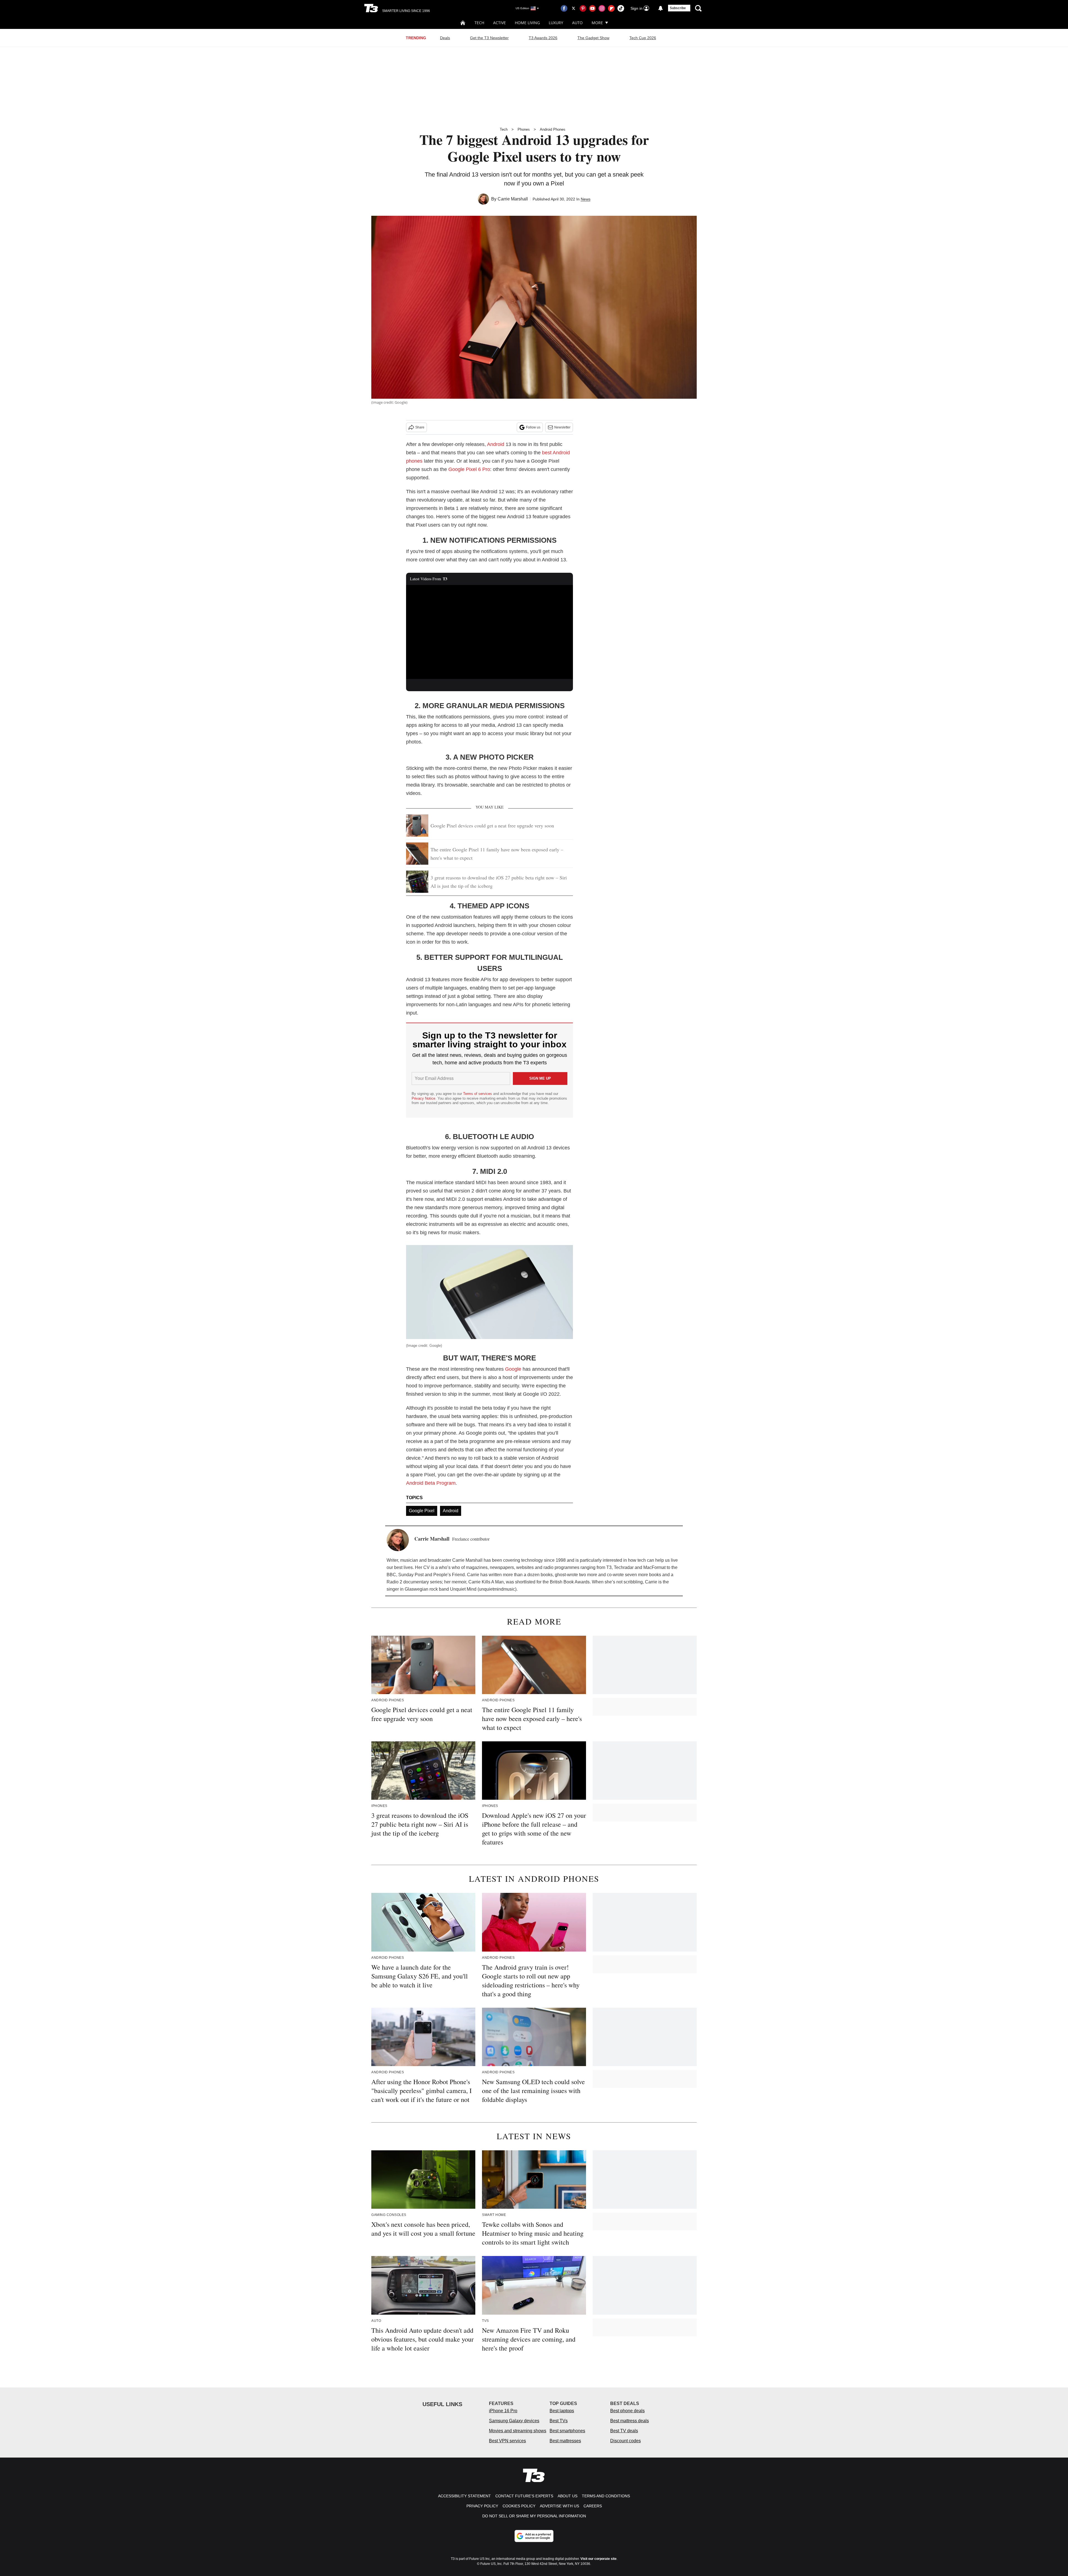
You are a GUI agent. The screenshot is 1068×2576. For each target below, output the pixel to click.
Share (420, 427)
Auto (577, 23)
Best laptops (562, 2411)
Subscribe (678, 8)
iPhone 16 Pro (503, 2411)
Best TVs (559, 2421)
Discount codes (626, 2441)
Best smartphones (567, 2431)
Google (513, 1369)
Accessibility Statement (464, 2496)
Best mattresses (565, 2441)
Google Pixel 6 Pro (469, 469)
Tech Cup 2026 (643, 38)
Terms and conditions (606, 2496)
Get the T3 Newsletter (489, 38)
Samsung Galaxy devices (514, 2421)
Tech (479, 23)
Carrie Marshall (513, 199)
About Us (568, 2496)
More (597, 23)
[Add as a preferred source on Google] (534, 2536)
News (586, 199)
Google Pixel (422, 1511)
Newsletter (562, 427)
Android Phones (553, 129)
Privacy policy (482, 2506)
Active (500, 23)
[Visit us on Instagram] (602, 8)
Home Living (527, 23)
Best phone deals (627, 2411)
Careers (593, 2506)
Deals (445, 38)
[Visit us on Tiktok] (621, 8)
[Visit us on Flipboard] (611, 8)
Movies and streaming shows (518, 2431)
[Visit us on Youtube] (592, 8)
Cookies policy (519, 2506)
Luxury (556, 23)
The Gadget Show (593, 38)
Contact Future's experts (524, 2496)
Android (496, 444)
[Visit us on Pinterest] (583, 8)
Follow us (533, 427)
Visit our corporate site (599, 2559)
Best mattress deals (630, 2421)
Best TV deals (624, 2431)
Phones (524, 129)
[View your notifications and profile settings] (661, 8)
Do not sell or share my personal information (534, 2516)
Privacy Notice (423, 1098)
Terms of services (478, 1094)
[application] (489, 632)
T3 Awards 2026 (543, 38)
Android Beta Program (431, 1483)
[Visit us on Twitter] (573, 8)
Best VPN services (507, 2441)
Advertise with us (559, 2506)
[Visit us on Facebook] (564, 8)
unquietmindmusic (497, 1589)
